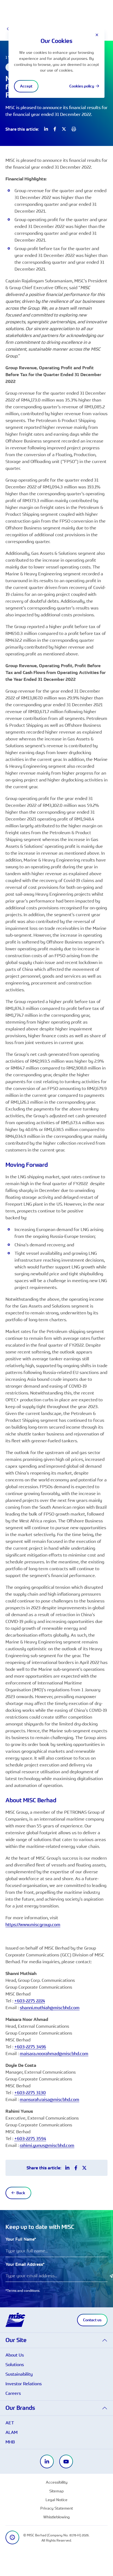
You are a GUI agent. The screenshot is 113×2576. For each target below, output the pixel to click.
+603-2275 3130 (30, 2093)
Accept (26, 86)
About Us (15, 2355)
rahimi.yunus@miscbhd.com (47, 2145)
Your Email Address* (25, 2264)
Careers (13, 2393)
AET (10, 2423)
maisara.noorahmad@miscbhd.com (54, 2053)
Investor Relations (24, 2384)
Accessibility (57, 2482)
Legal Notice (56, 2500)
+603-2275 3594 (30, 2138)
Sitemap (56, 2491)
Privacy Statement (57, 2508)
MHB (10, 2442)
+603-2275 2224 (30, 2001)
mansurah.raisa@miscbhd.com (50, 2099)
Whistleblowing (56, 2517)
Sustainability (19, 2374)
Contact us (92, 2320)
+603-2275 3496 (30, 2047)
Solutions (15, 2364)
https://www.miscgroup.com (33, 1924)
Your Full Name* (21, 2239)
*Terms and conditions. (23, 2290)
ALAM (12, 2432)
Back (21, 2193)
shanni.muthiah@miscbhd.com (50, 2008)
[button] (56, 2340)
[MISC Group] (15, 2319)
